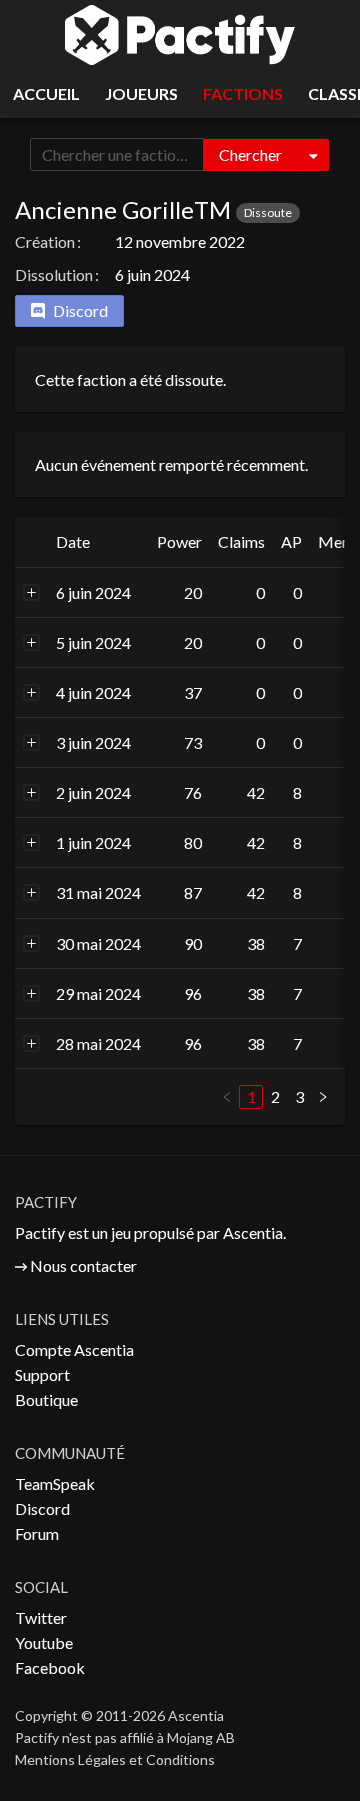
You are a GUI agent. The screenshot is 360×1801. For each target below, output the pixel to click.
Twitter (41, 1617)
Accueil (46, 93)
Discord (42, 1508)
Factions (243, 93)
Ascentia (253, 1232)
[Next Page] (323, 1097)
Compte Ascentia (74, 1349)
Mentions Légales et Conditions (115, 1759)
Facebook (50, 1667)
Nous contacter (83, 1265)
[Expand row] (32, 592)
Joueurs (141, 93)
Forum (37, 1533)
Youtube (44, 1642)
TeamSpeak (55, 1483)
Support (42, 1374)
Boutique (46, 1399)
